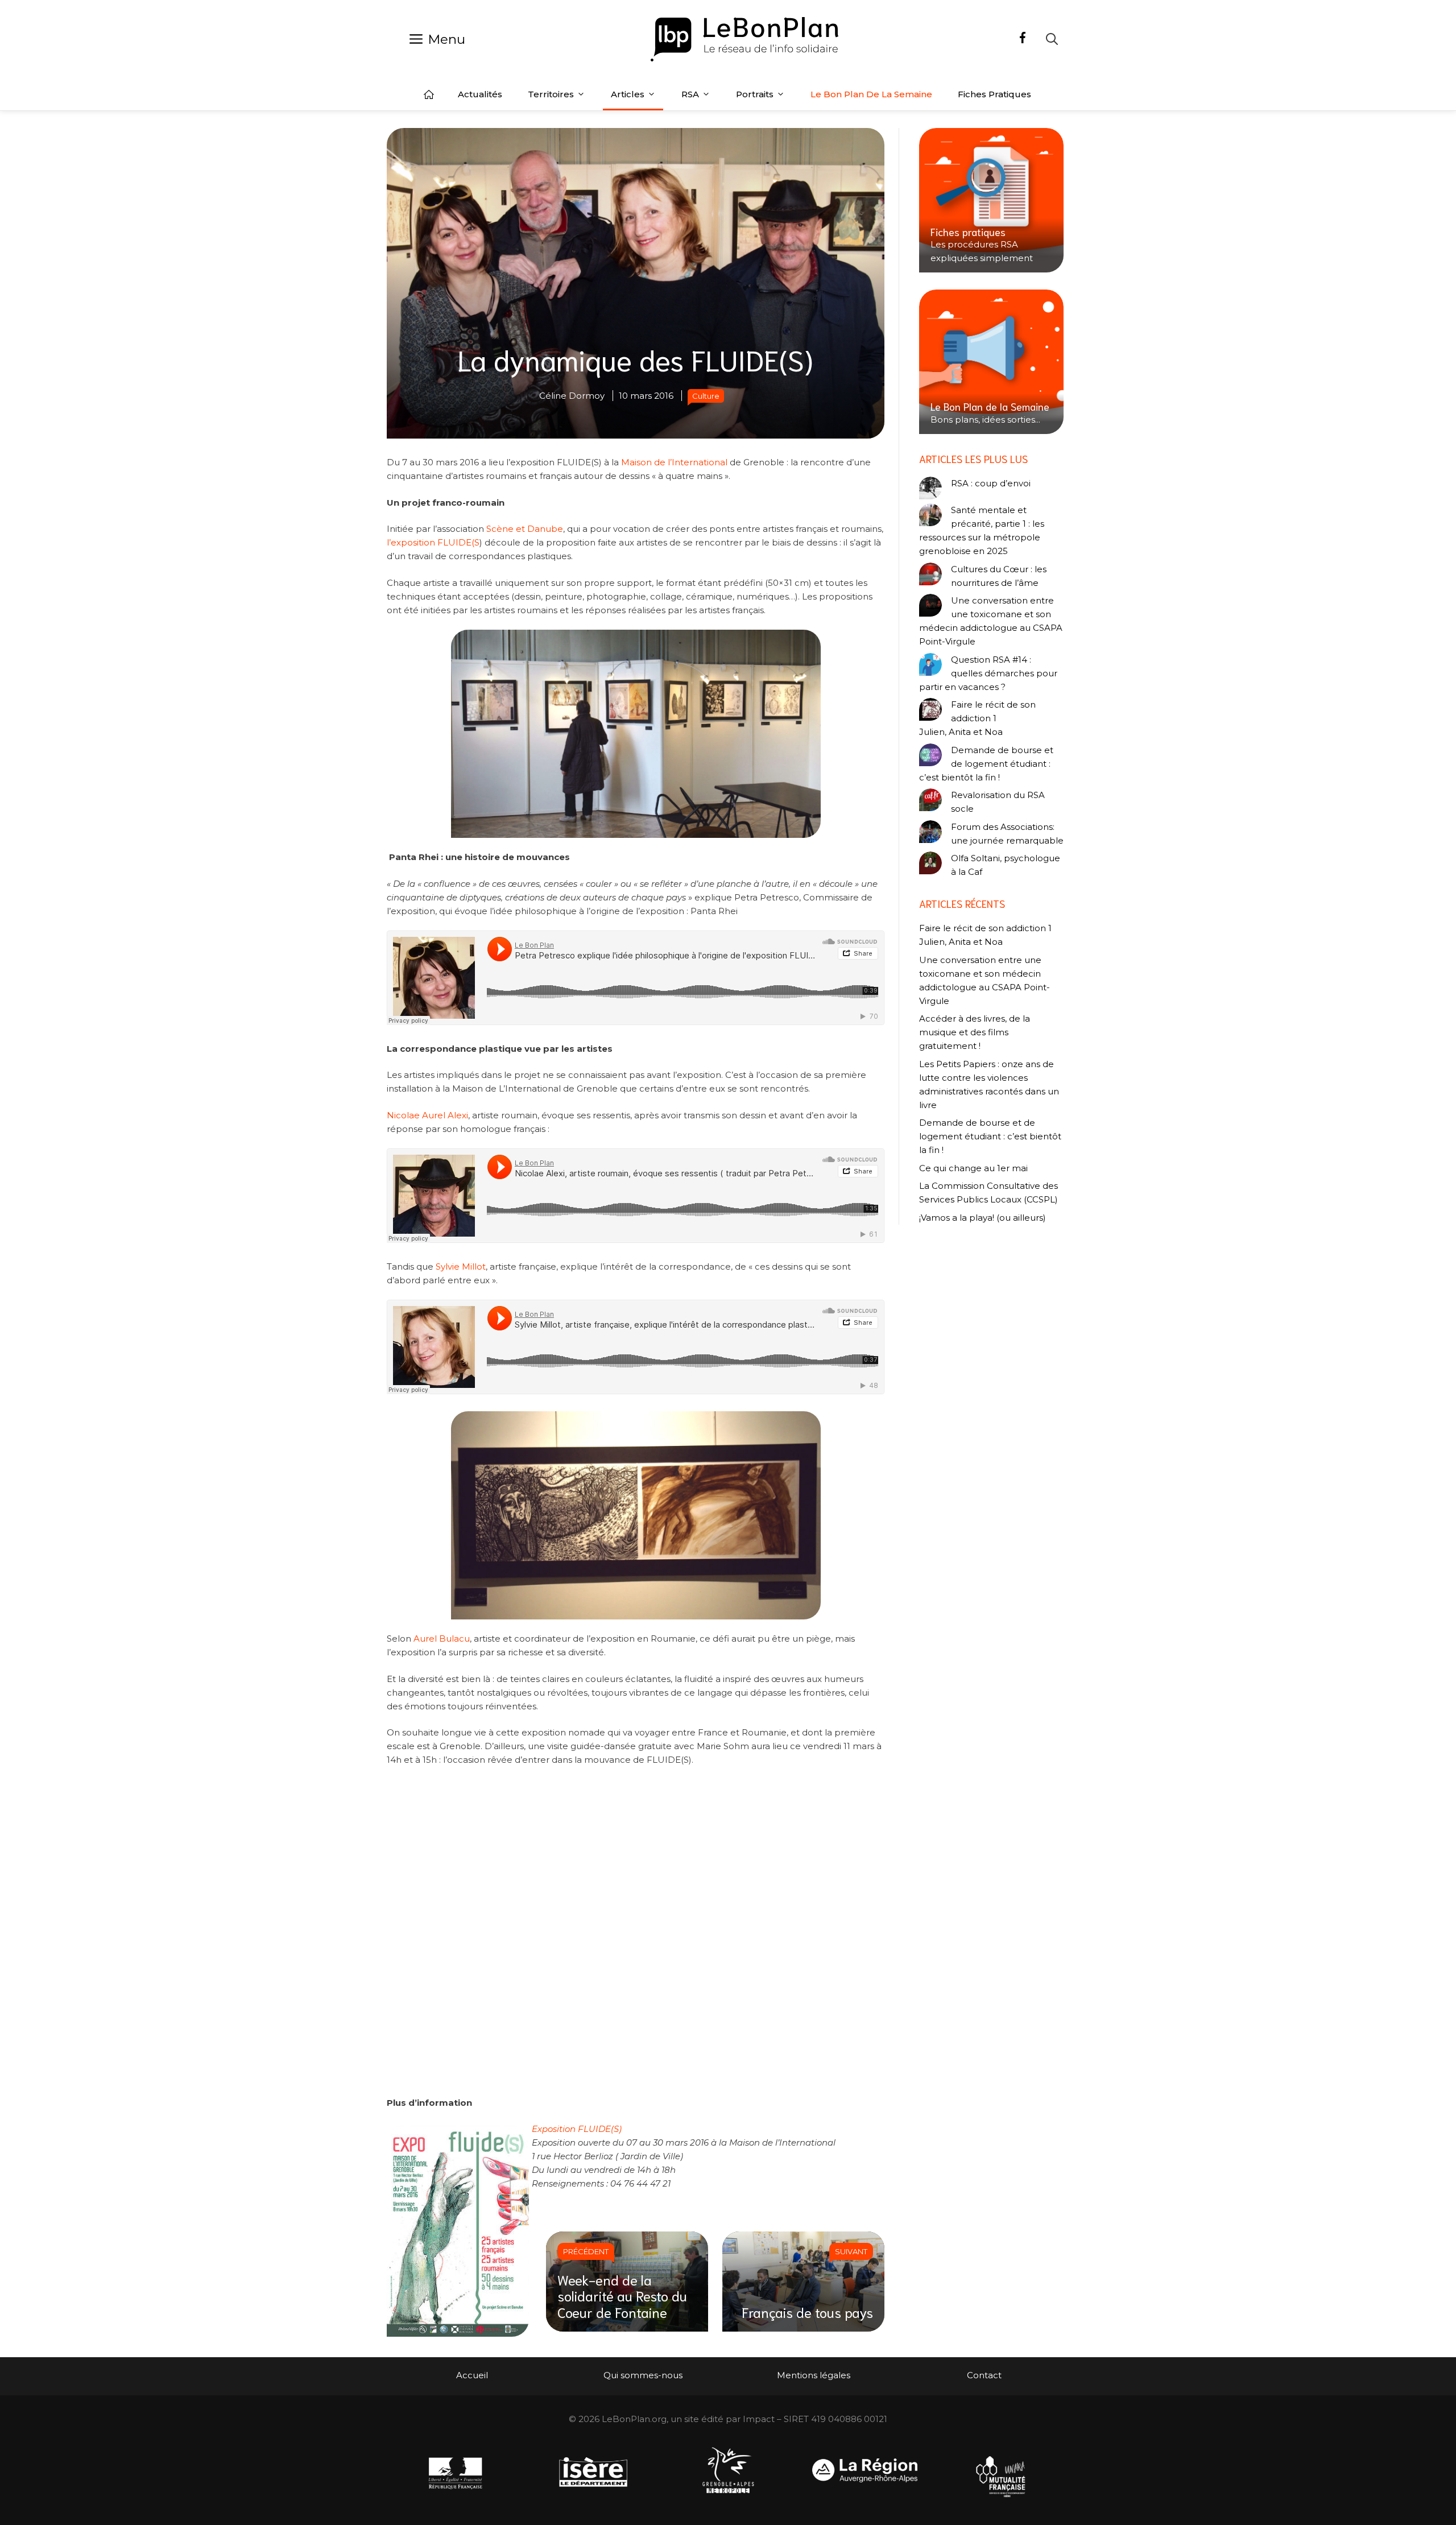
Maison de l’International (675, 462)
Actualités (480, 94)
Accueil (429, 94)
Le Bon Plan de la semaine (871, 94)
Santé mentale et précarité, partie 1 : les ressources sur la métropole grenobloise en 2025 (982, 530)
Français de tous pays (807, 2312)
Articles (628, 94)
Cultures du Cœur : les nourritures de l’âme (999, 576)
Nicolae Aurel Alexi (427, 1115)
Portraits (755, 94)
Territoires (551, 94)
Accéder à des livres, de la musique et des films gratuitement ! (975, 1032)
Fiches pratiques (994, 94)
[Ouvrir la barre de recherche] (1052, 39)
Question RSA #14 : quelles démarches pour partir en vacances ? (988, 673)
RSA (690, 94)
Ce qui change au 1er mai (973, 1168)
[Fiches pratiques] (991, 200)
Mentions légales (814, 2375)
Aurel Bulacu (442, 1638)
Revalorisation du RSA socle (998, 802)
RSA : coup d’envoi (991, 483)
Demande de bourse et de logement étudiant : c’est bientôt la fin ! (986, 764)
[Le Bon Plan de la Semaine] (991, 362)
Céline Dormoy (572, 396)
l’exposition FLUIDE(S (433, 542)
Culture (706, 396)
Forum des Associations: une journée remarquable (1007, 834)
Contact (984, 2375)
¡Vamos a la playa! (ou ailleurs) (983, 1218)
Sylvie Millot (461, 1266)
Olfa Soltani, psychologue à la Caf (1006, 865)
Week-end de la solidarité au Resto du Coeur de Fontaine (622, 2296)
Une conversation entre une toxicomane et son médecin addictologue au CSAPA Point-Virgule (991, 621)
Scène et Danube (524, 529)
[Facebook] (1023, 39)
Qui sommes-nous (643, 2375)
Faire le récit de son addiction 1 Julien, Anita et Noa (977, 718)
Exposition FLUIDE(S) (577, 2129)
